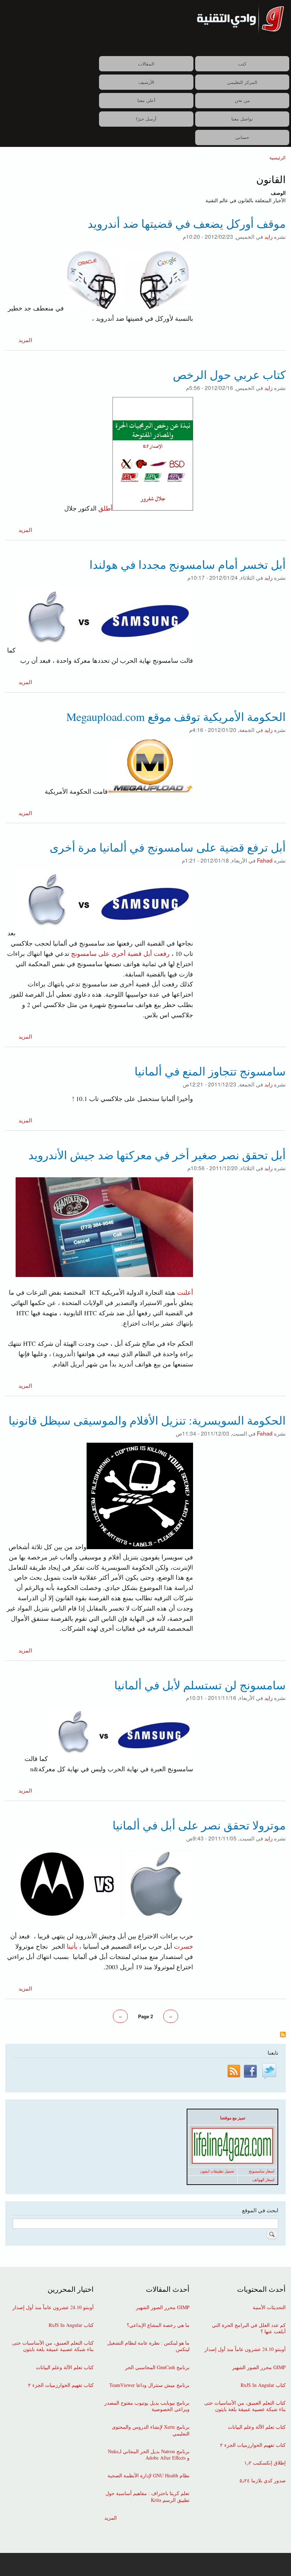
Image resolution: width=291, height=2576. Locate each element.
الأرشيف (146, 82)
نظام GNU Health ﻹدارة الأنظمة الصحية (149, 2476)
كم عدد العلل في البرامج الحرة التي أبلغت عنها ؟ (249, 2328)
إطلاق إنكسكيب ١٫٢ (265, 2463)
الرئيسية (278, 157)
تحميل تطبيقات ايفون (217, 2171)
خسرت (183, 1946)
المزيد (25, 340)
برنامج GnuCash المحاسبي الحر (157, 2367)
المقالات (146, 64)
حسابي (242, 137)
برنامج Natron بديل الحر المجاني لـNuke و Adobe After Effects (149, 2455)
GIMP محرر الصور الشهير (259, 2367)
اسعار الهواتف (263, 2180)
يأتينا (72, 1946)
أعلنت (185, 1292)
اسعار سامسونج (262, 2171)
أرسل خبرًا (146, 119)
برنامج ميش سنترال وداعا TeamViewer (149, 2385)
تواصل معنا (242, 119)
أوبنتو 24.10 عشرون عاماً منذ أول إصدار (245, 2349)
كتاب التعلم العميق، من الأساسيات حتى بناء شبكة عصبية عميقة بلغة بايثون (245, 2406)
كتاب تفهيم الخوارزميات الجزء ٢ (253, 2445)
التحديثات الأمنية (269, 2307)
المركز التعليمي (242, 82)
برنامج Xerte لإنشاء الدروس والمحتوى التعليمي (151, 2430)
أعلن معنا (146, 100)
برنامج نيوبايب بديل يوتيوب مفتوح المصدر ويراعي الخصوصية (147, 2406)
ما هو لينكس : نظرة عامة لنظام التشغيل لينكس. (148, 2346)
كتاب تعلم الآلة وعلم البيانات (257, 2427)
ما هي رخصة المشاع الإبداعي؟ (158, 2325)
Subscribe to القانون (283, 2035)
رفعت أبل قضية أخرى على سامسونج (119, 953)
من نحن (242, 100)
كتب (242, 64)
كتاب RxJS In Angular (263, 2385)
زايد (268, 236)
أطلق (105, 508)
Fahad (265, 860)
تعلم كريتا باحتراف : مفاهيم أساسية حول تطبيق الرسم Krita (147, 2497)
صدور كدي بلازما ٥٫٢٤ (263, 2481)
